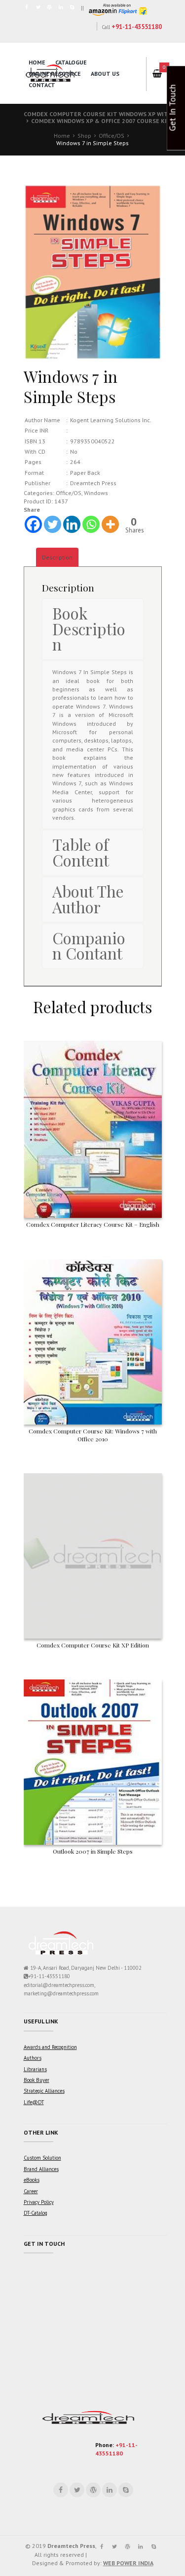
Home (37, 62)
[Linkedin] (72, 524)
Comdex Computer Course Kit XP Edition (93, 1645)
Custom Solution (42, 2158)
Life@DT (34, 2102)
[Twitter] (53, 524)
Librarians (35, 2069)
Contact (42, 85)
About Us (105, 74)
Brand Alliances (41, 2169)
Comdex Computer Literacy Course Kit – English (93, 1224)
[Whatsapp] (91, 524)
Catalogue (71, 62)
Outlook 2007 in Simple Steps (93, 1851)
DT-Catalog (36, 2213)
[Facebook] (33, 524)
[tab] (57, 557)
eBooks (32, 2180)
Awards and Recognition (50, 2047)
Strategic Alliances (44, 2091)
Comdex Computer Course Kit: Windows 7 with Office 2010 (93, 1435)
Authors (33, 2058)
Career (31, 2191)
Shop (84, 136)
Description (57, 557)
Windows (96, 493)
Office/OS (111, 136)
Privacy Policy (39, 2202)
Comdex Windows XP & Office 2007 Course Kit (101, 121)
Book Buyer (37, 2080)
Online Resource (55, 74)
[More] (110, 524)
